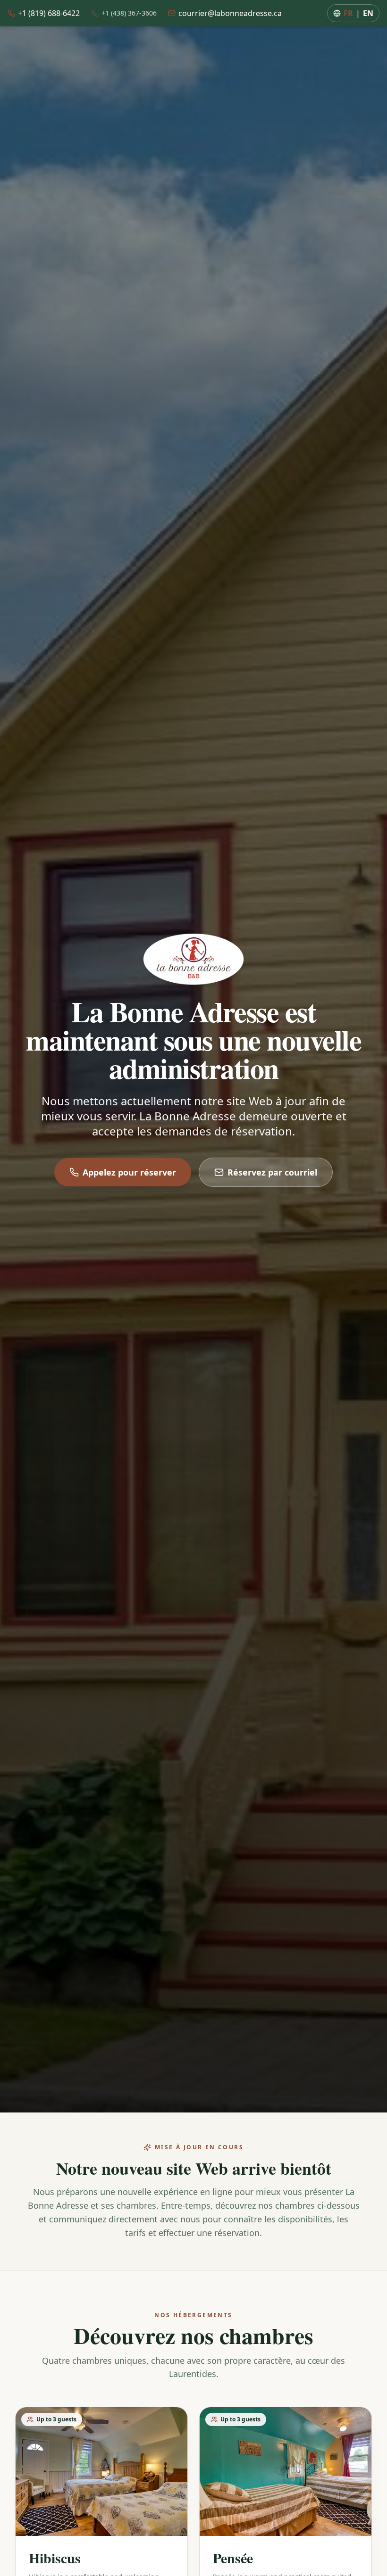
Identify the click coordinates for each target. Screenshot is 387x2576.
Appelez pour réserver (129, 1172)
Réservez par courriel (272, 1172)
